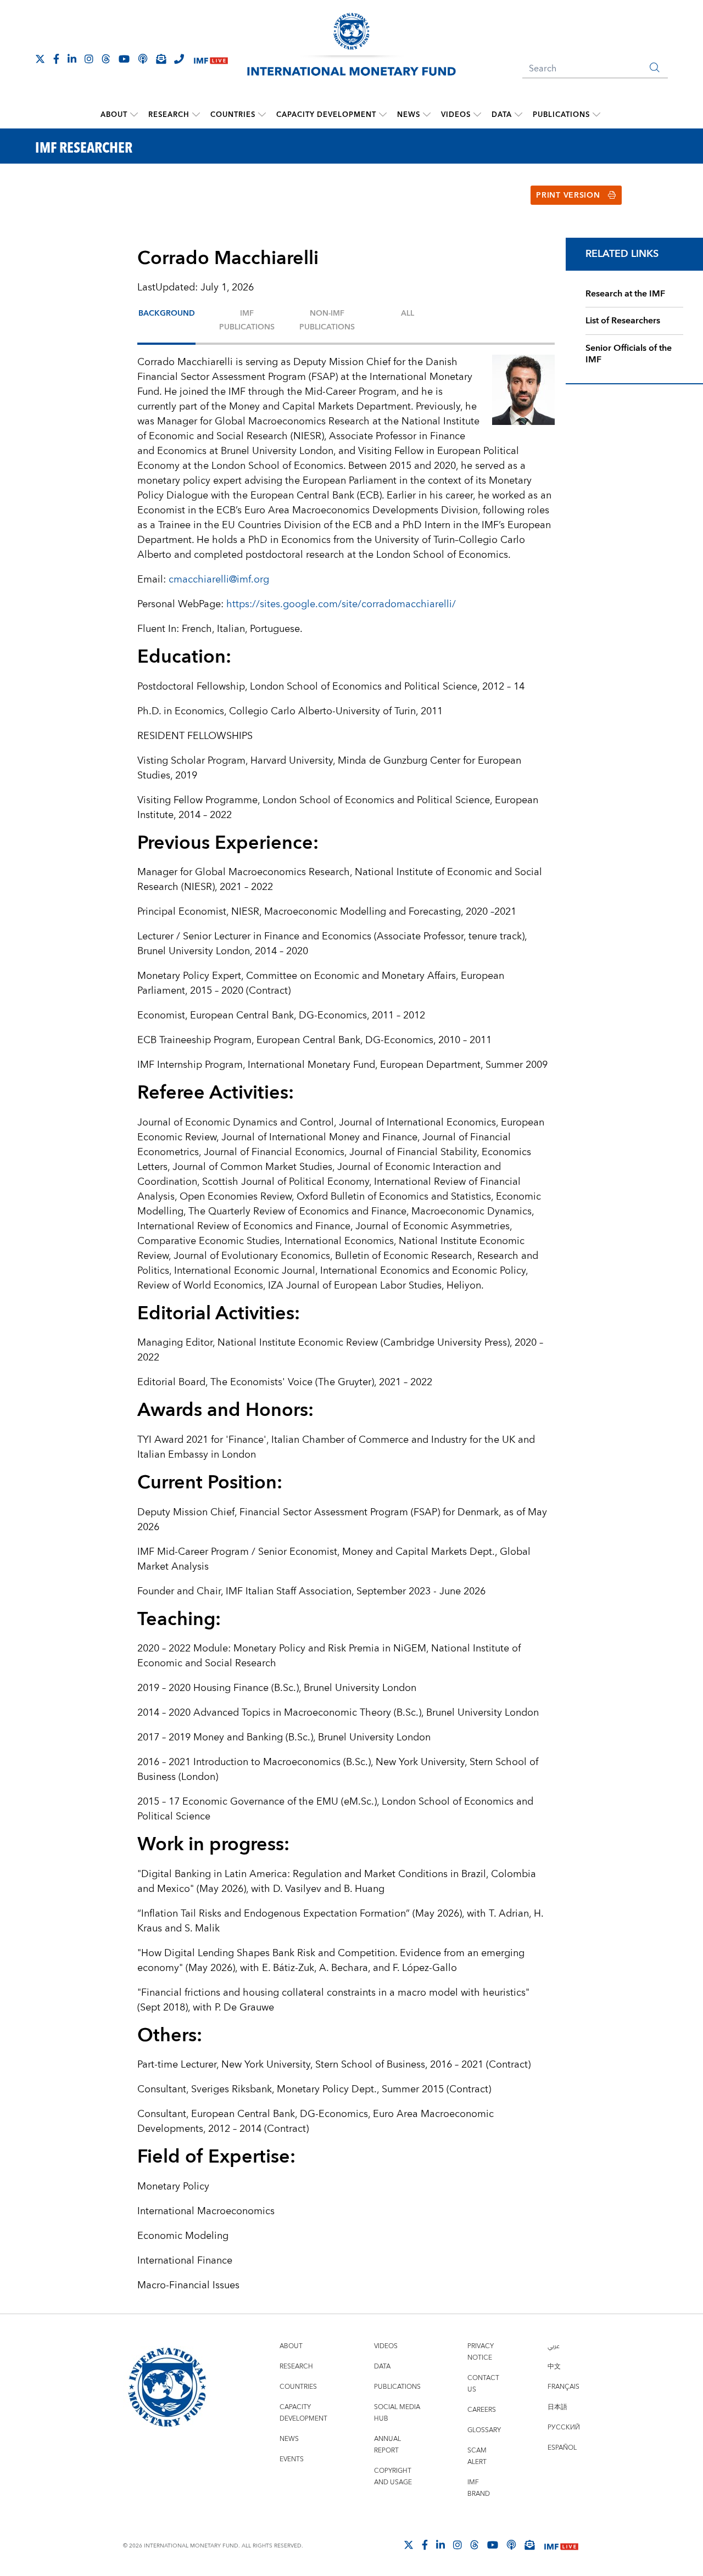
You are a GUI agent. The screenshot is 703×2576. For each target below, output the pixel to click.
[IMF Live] (211, 60)
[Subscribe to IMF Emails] (161, 59)
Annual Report (387, 2445)
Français (563, 2387)
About (114, 115)
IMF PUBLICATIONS (247, 320)
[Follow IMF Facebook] (56, 59)
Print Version (568, 195)
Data (502, 115)
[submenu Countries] (262, 115)
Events (292, 2459)
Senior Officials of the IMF (629, 354)
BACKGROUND (167, 313)
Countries (233, 115)
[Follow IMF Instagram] (89, 59)
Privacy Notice (481, 2352)
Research (169, 115)
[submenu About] (134, 115)
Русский (564, 2427)
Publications (561, 115)
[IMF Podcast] (143, 59)
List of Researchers (623, 321)
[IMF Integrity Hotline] (179, 59)
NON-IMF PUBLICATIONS (327, 320)
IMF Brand (479, 2488)
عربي (554, 2346)
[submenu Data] (518, 115)
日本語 (557, 2407)
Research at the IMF (625, 294)
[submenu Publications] (596, 115)
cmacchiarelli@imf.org (219, 579)
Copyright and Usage (393, 2477)
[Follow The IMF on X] (40, 59)
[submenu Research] (196, 115)
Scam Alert (477, 2456)
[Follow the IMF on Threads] (106, 59)
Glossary (484, 2430)
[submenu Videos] (477, 115)
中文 (554, 2367)
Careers (482, 2410)
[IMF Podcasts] (511, 2545)
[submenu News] (427, 115)
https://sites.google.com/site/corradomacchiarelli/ (341, 604)
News (409, 115)
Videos (456, 115)
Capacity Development (326, 115)
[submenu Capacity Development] (383, 115)
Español (562, 2448)
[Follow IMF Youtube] (124, 59)
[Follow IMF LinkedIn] (72, 59)
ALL (408, 313)
